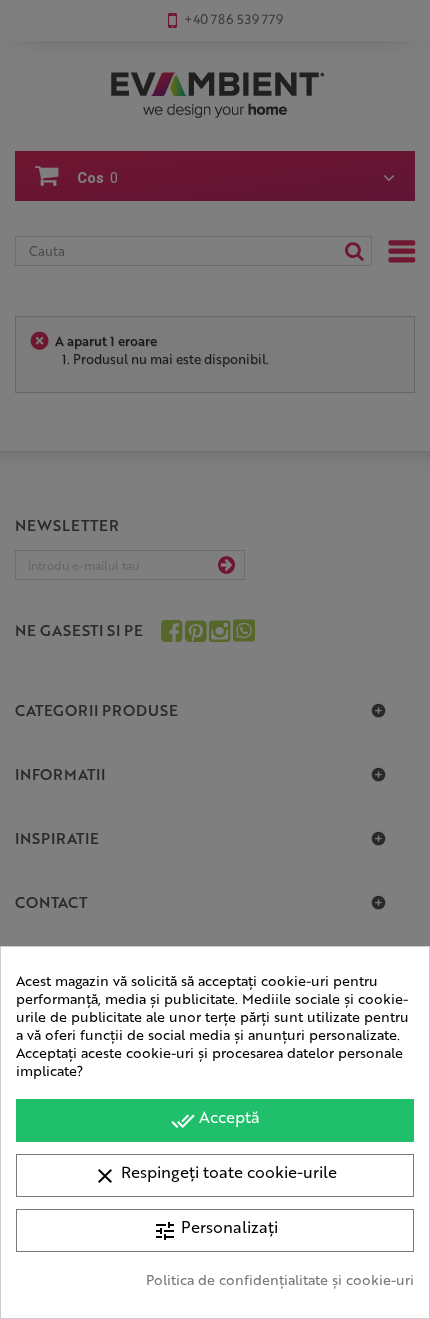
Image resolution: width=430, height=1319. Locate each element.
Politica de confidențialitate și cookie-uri (280, 1279)
